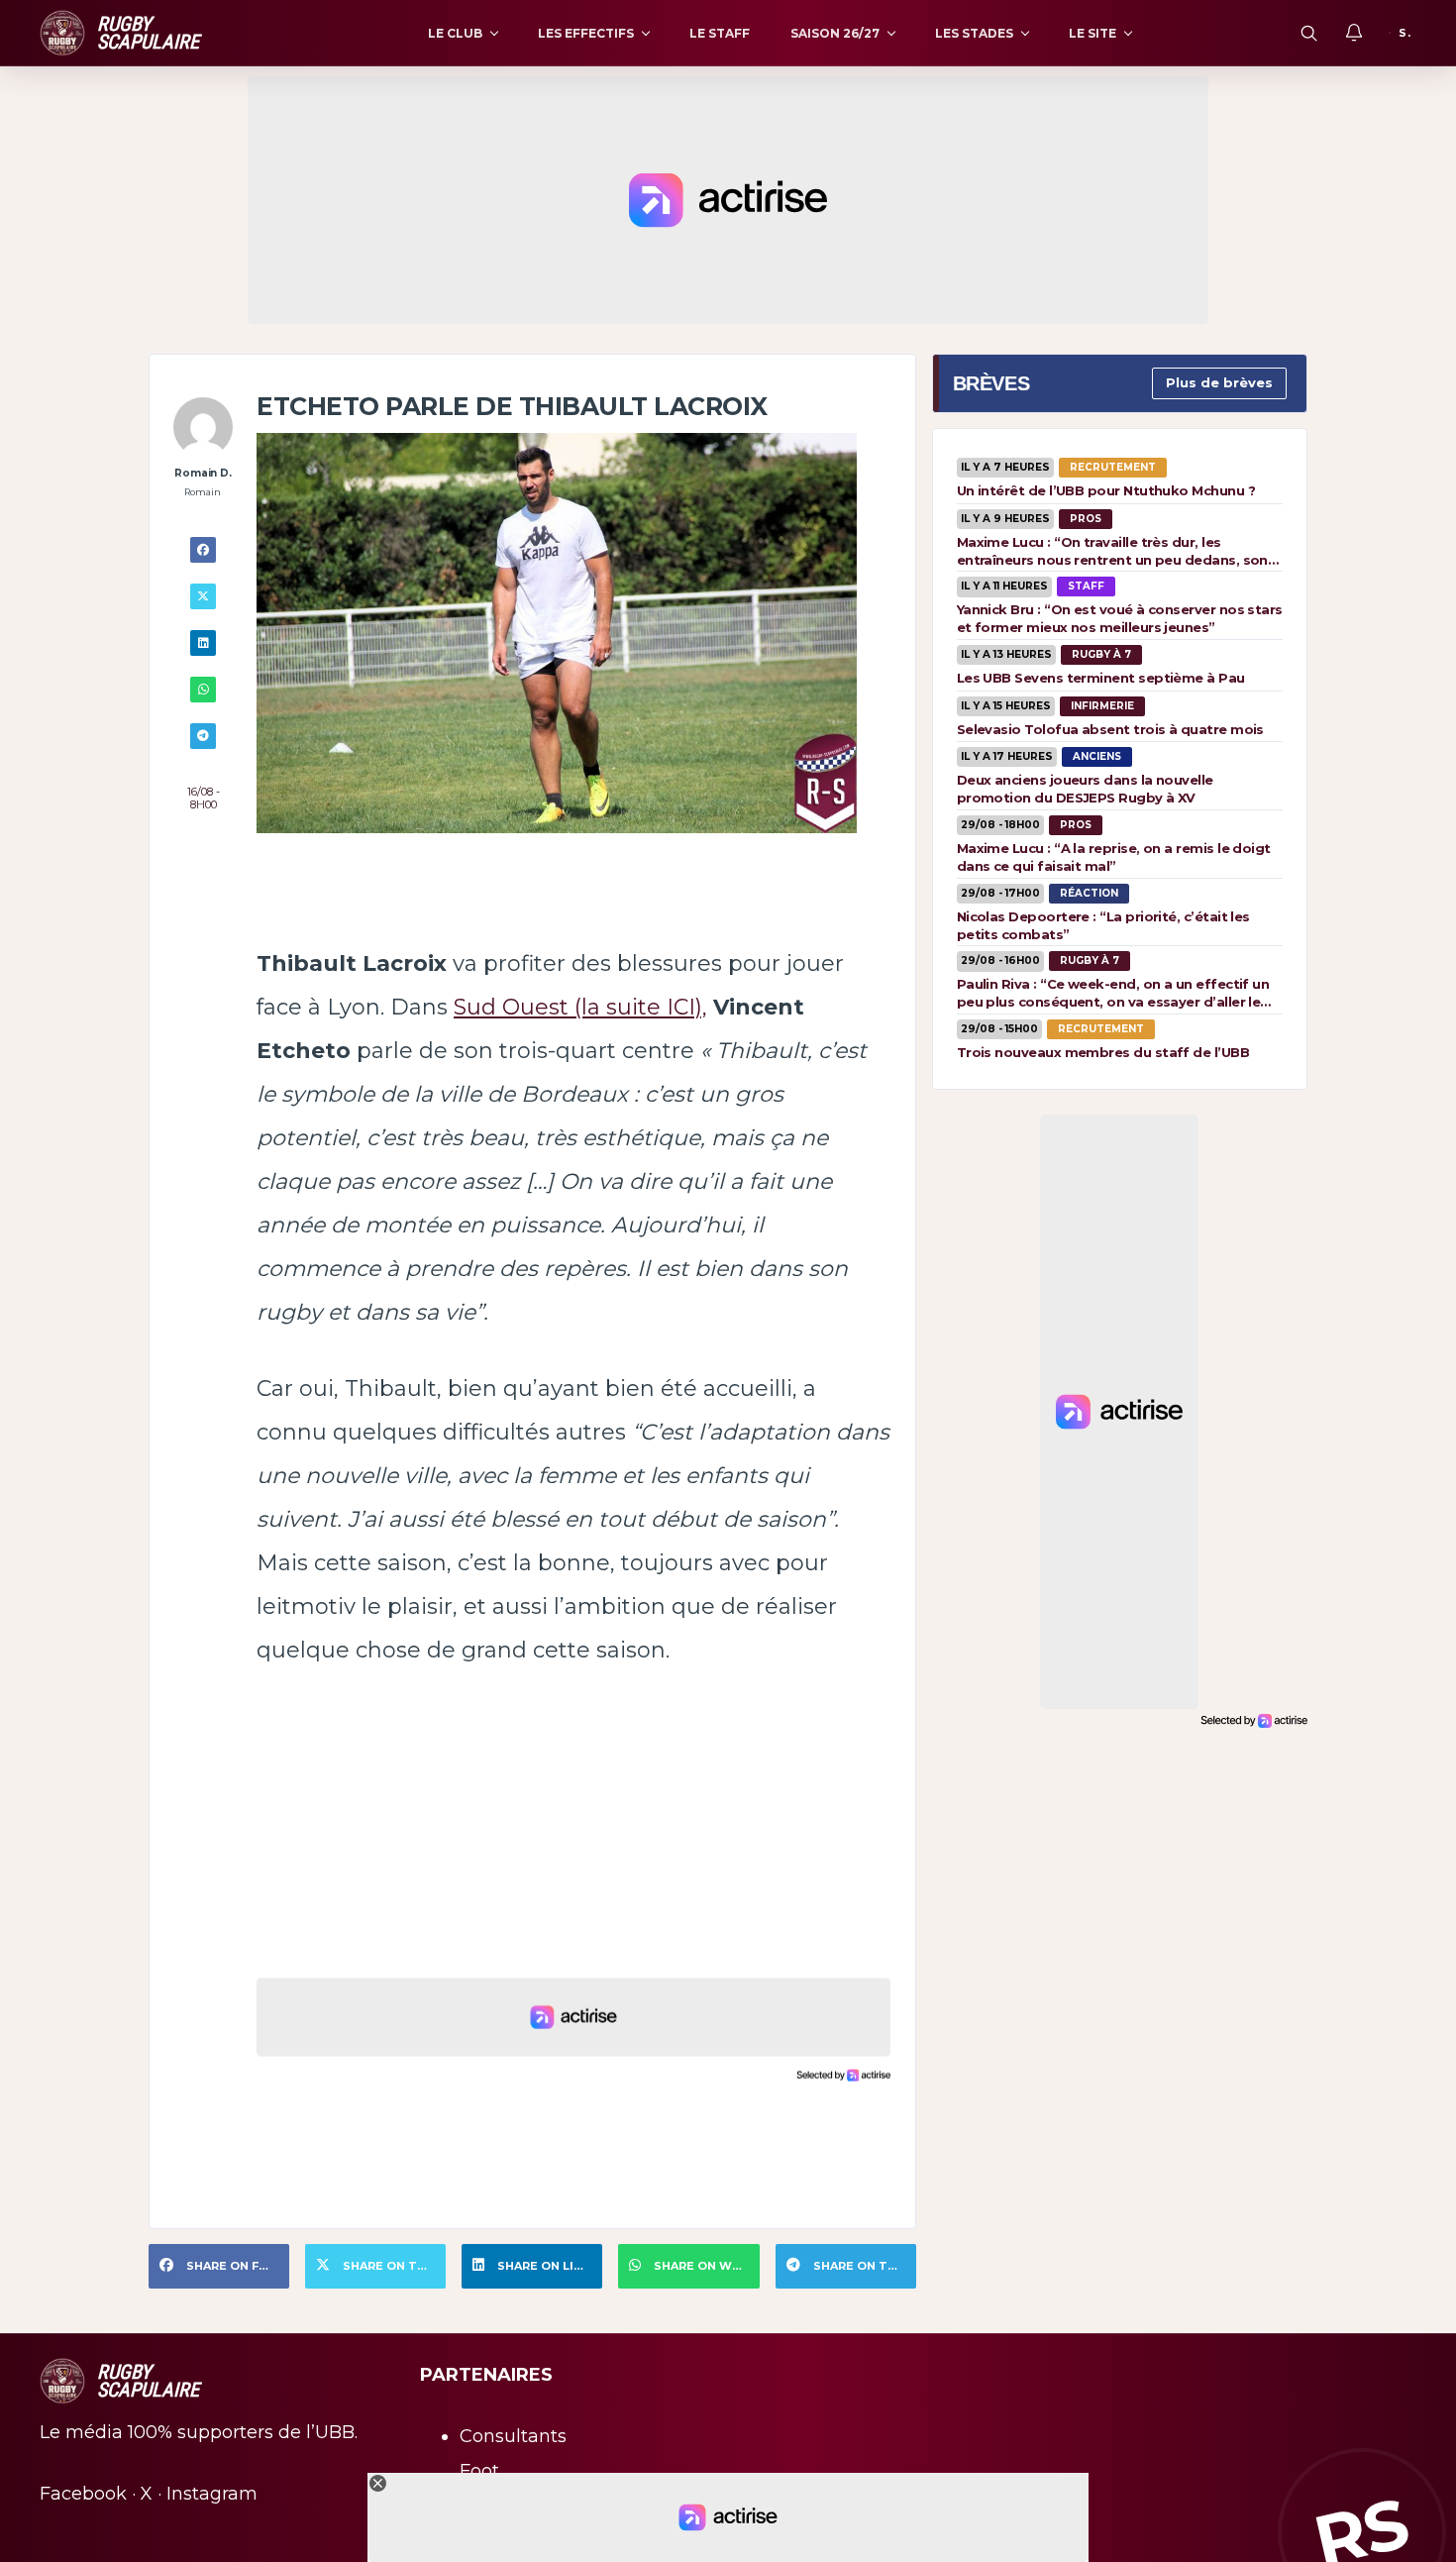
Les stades (974, 33)
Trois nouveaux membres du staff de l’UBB (1103, 1052)
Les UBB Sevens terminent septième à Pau (1101, 678)
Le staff (720, 33)
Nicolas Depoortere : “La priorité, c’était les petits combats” (1103, 925)
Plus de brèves (1219, 382)
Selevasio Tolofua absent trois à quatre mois (1110, 729)
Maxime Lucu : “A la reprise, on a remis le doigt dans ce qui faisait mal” (1114, 857)
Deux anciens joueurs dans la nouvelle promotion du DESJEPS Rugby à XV (1085, 789)
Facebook (83, 2494)
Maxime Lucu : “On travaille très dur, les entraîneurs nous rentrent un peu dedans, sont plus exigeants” (1116, 551)
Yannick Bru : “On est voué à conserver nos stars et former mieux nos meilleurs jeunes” (1120, 618)
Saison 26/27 (835, 33)
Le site (1092, 33)
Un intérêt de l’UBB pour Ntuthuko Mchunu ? (1106, 490)
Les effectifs (586, 33)
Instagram (212, 2494)
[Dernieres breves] (1354, 33)
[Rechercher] (1308, 33)
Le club (455, 33)
